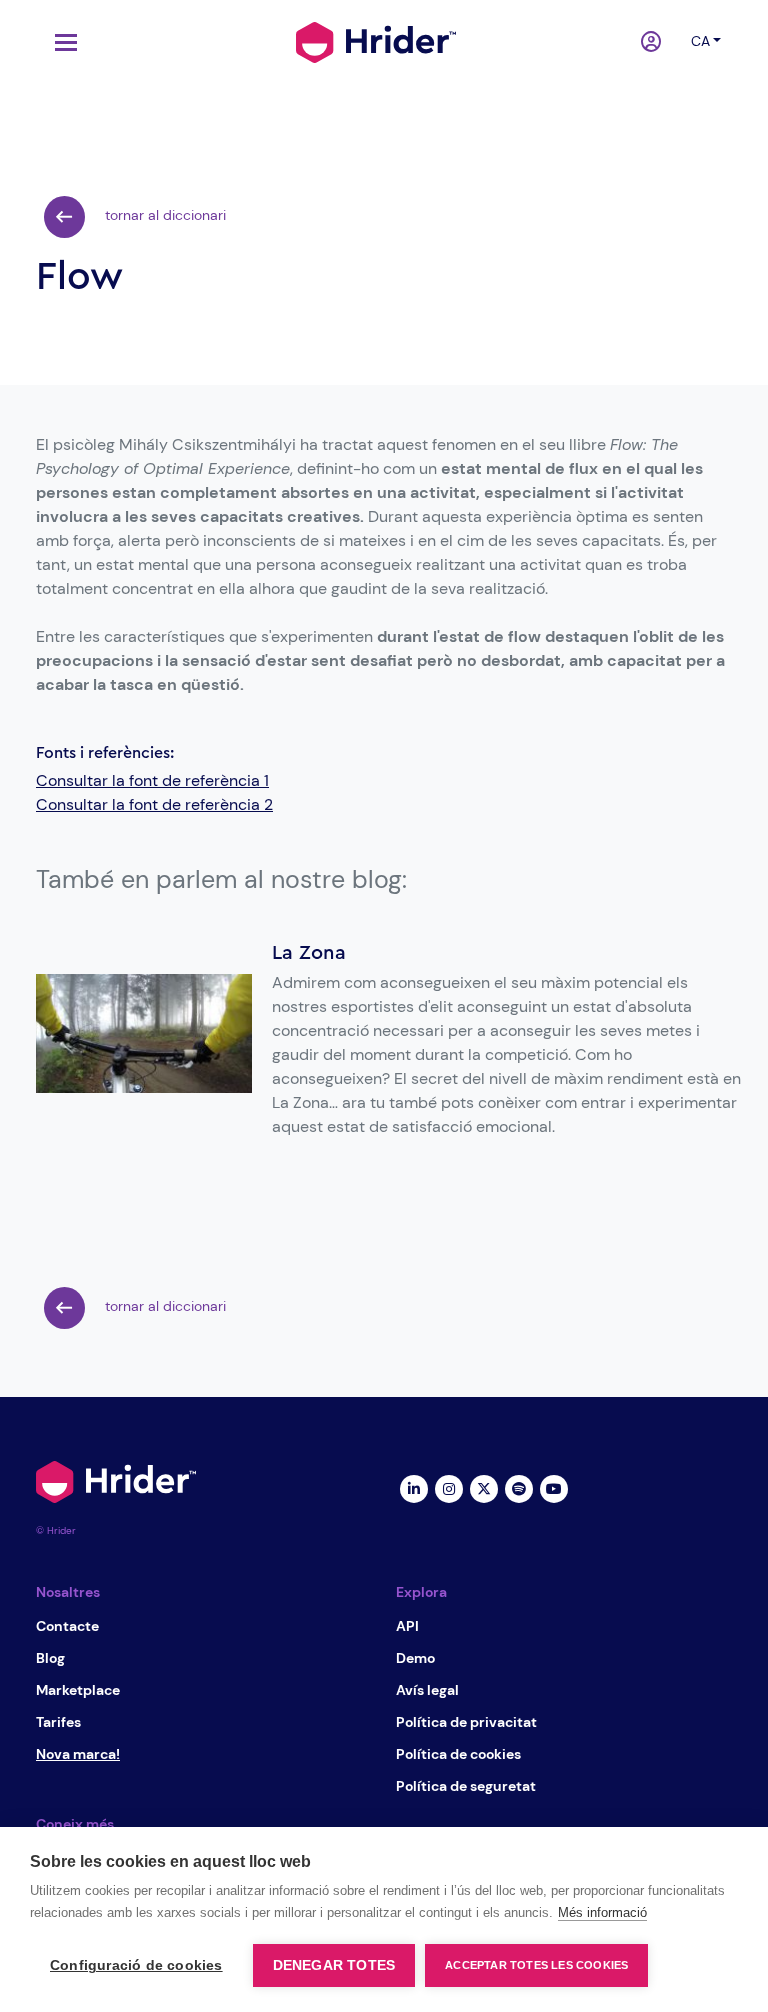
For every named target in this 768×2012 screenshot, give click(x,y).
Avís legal (427, 1690)
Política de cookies (458, 1754)
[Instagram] (448, 1488)
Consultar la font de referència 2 (154, 804)
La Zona (309, 953)
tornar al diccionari (163, 215)
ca (700, 41)
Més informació (602, 1912)
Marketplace (78, 1690)
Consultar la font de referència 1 (152, 780)
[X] (483, 1488)
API (407, 1626)
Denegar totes (334, 1965)
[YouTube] (553, 1488)
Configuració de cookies (136, 1965)
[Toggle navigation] (61, 42)
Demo (415, 1658)
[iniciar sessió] (653, 43)
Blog (50, 1658)
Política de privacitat (466, 1722)
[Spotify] (518, 1488)
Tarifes (58, 1722)
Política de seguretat (466, 1786)
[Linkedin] (413, 1488)
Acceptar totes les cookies (536, 1965)
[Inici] (376, 40)
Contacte (67, 1626)
